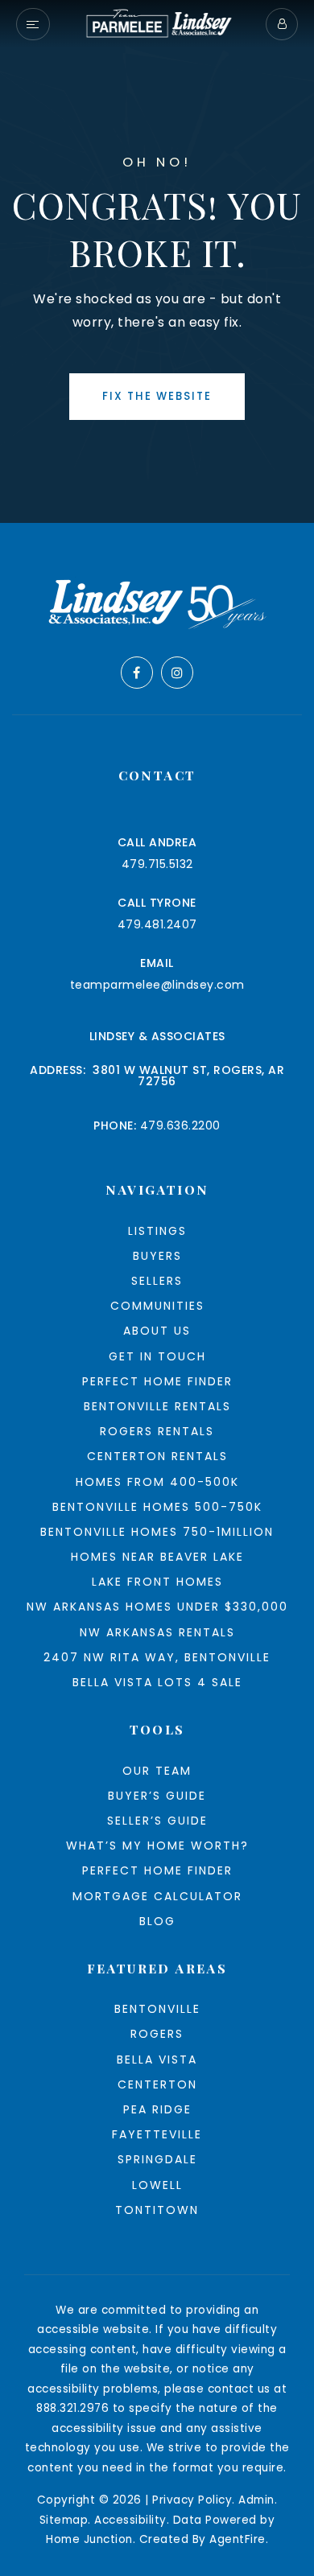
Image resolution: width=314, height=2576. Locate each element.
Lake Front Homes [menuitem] (157, 1582)
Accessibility (130, 2520)
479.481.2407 (157, 924)
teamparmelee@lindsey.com (157, 985)
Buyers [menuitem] (157, 1256)
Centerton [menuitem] (157, 2084)
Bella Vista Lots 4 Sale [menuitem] (157, 1682)
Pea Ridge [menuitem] (157, 2109)
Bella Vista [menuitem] (157, 2060)
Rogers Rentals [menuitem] (157, 1431)
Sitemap (64, 2520)
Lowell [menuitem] (157, 2185)
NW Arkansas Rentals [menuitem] (157, 1632)
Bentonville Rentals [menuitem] (157, 1406)
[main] (157, 261)
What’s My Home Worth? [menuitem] (157, 1846)
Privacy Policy (192, 2500)
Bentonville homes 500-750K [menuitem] (157, 1507)
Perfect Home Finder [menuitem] (157, 1381)
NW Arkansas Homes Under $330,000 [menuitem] (157, 1607)
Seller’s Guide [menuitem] (157, 1821)
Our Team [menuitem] (157, 1771)
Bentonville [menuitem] (157, 2009)
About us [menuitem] (157, 1331)
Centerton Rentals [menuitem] (157, 1456)
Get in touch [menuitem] (157, 1356)
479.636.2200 (180, 1125)
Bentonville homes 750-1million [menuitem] (157, 1532)
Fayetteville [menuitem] (157, 2134)
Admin (256, 2500)
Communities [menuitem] (157, 1306)
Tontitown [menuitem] (157, 2210)
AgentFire (238, 2539)
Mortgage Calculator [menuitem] (157, 1896)
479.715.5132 (157, 864)
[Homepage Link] (157, 23)
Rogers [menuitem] (157, 2034)
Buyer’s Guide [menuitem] (157, 1796)
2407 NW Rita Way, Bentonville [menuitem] (157, 1657)
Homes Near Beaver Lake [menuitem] (157, 1557)
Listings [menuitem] (157, 1231)
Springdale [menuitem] (157, 2159)
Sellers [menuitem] (157, 1281)
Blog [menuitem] (157, 1921)
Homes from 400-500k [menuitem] (157, 1482)
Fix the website (157, 396)
